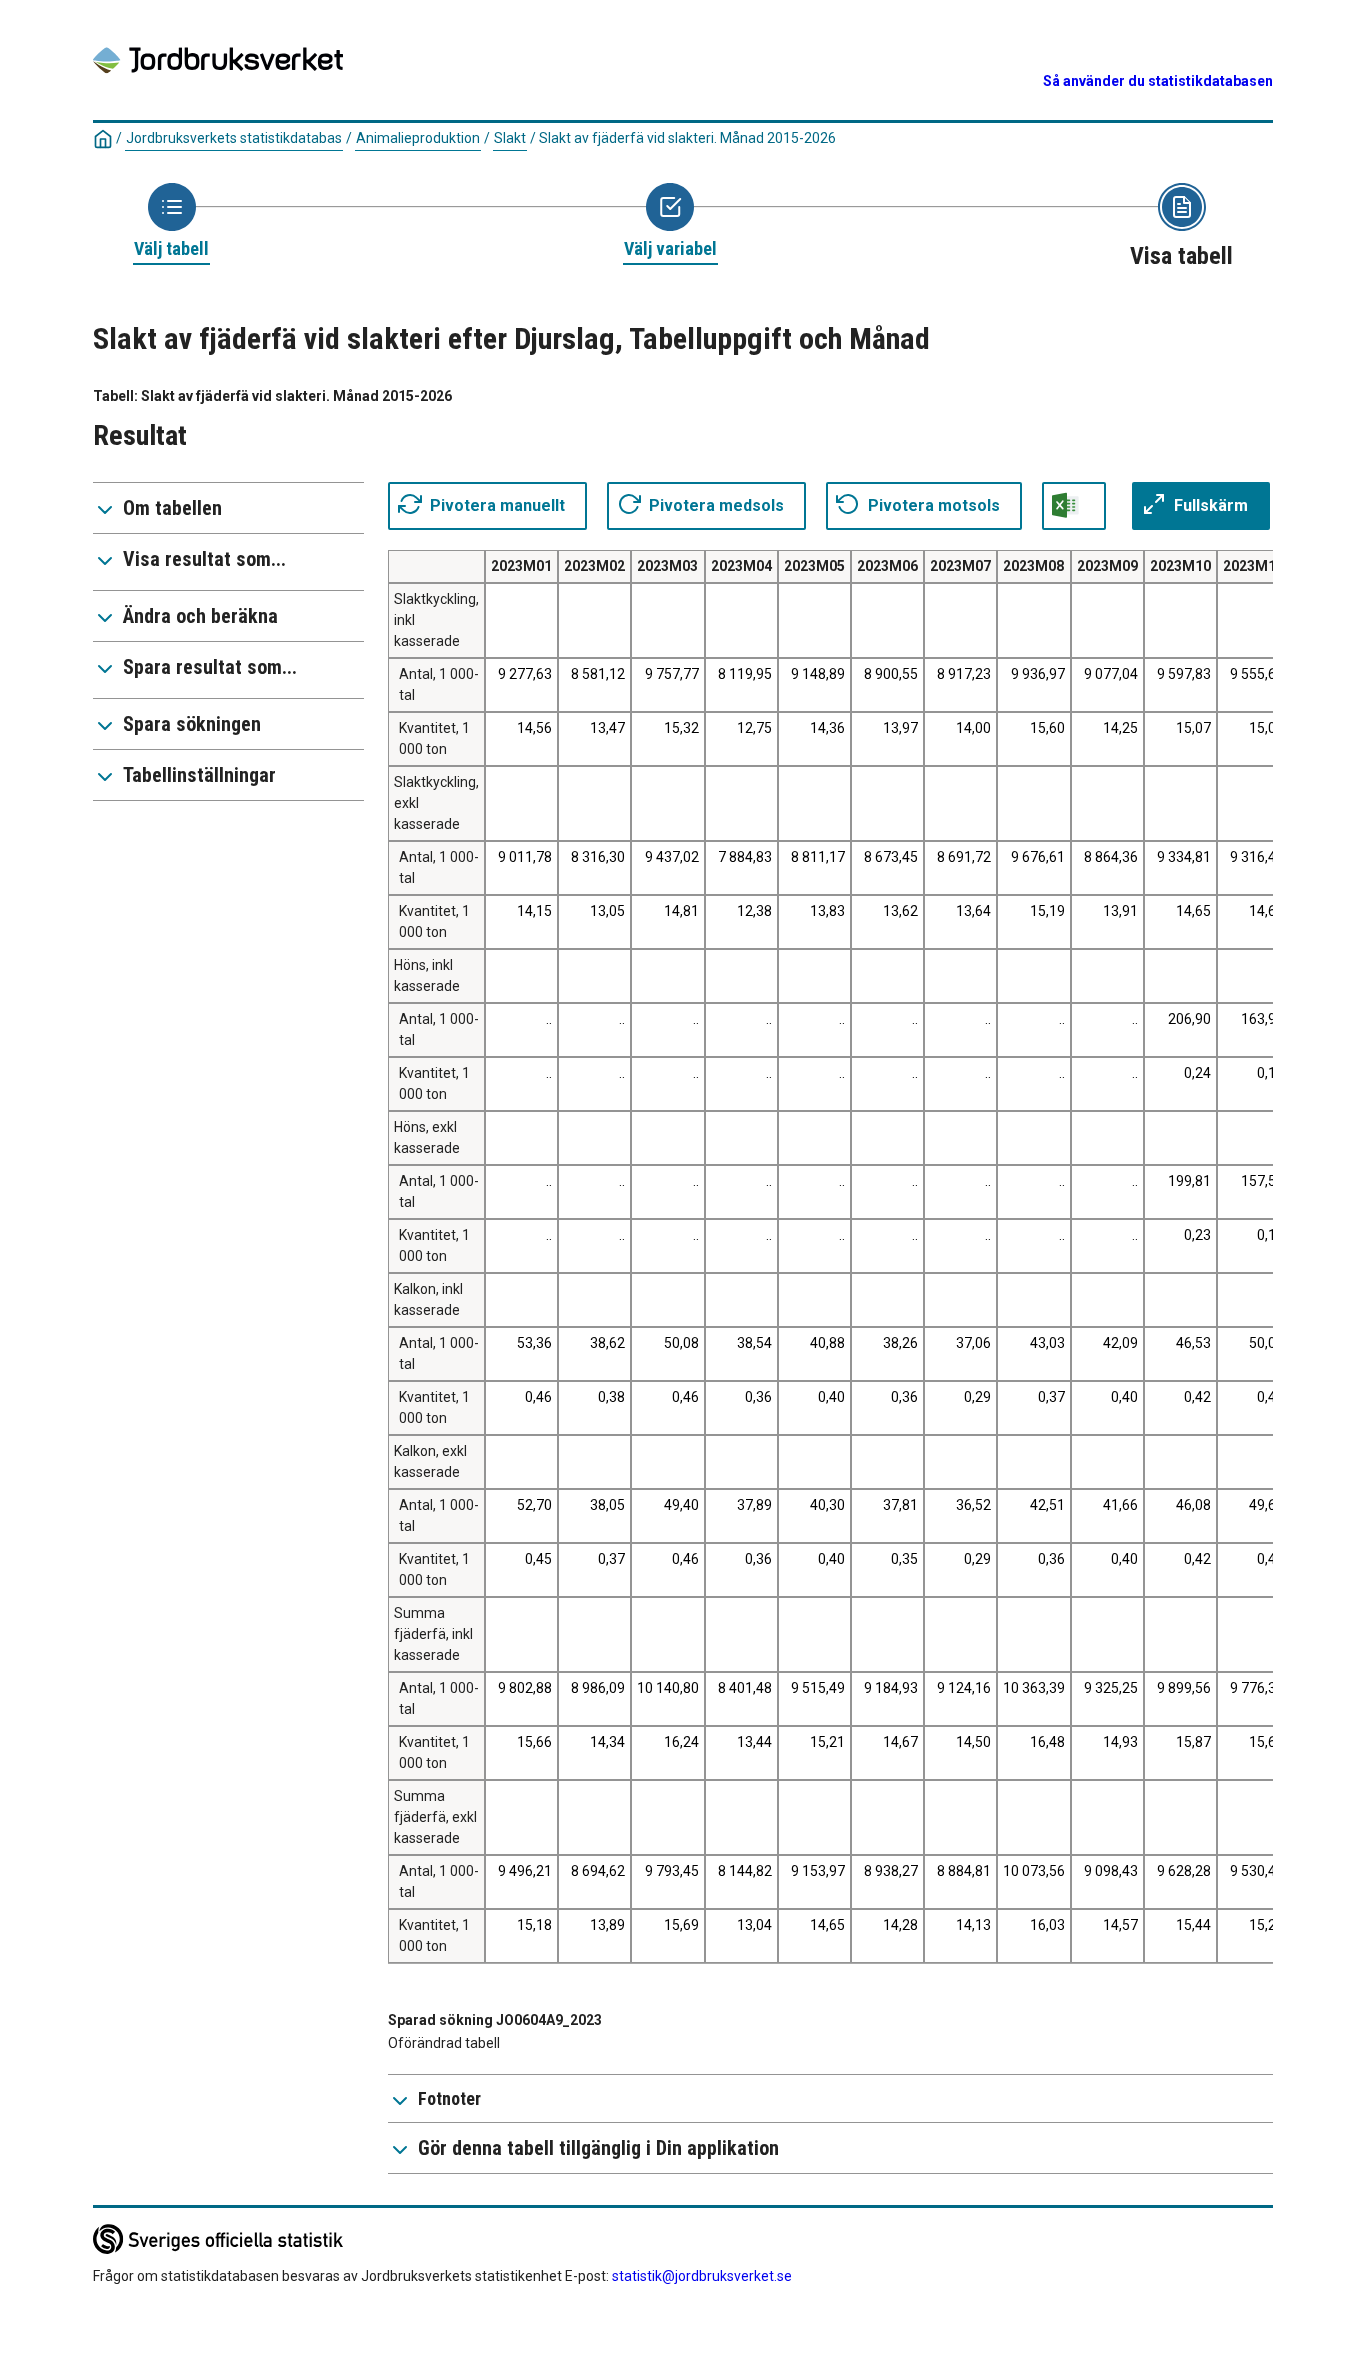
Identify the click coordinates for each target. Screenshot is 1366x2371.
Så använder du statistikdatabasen (1158, 81)
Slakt (510, 138)
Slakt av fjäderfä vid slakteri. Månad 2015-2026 (687, 138)
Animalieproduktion (418, 138)
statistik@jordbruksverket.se (702, 2276)
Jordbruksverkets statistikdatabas (234, 138)
